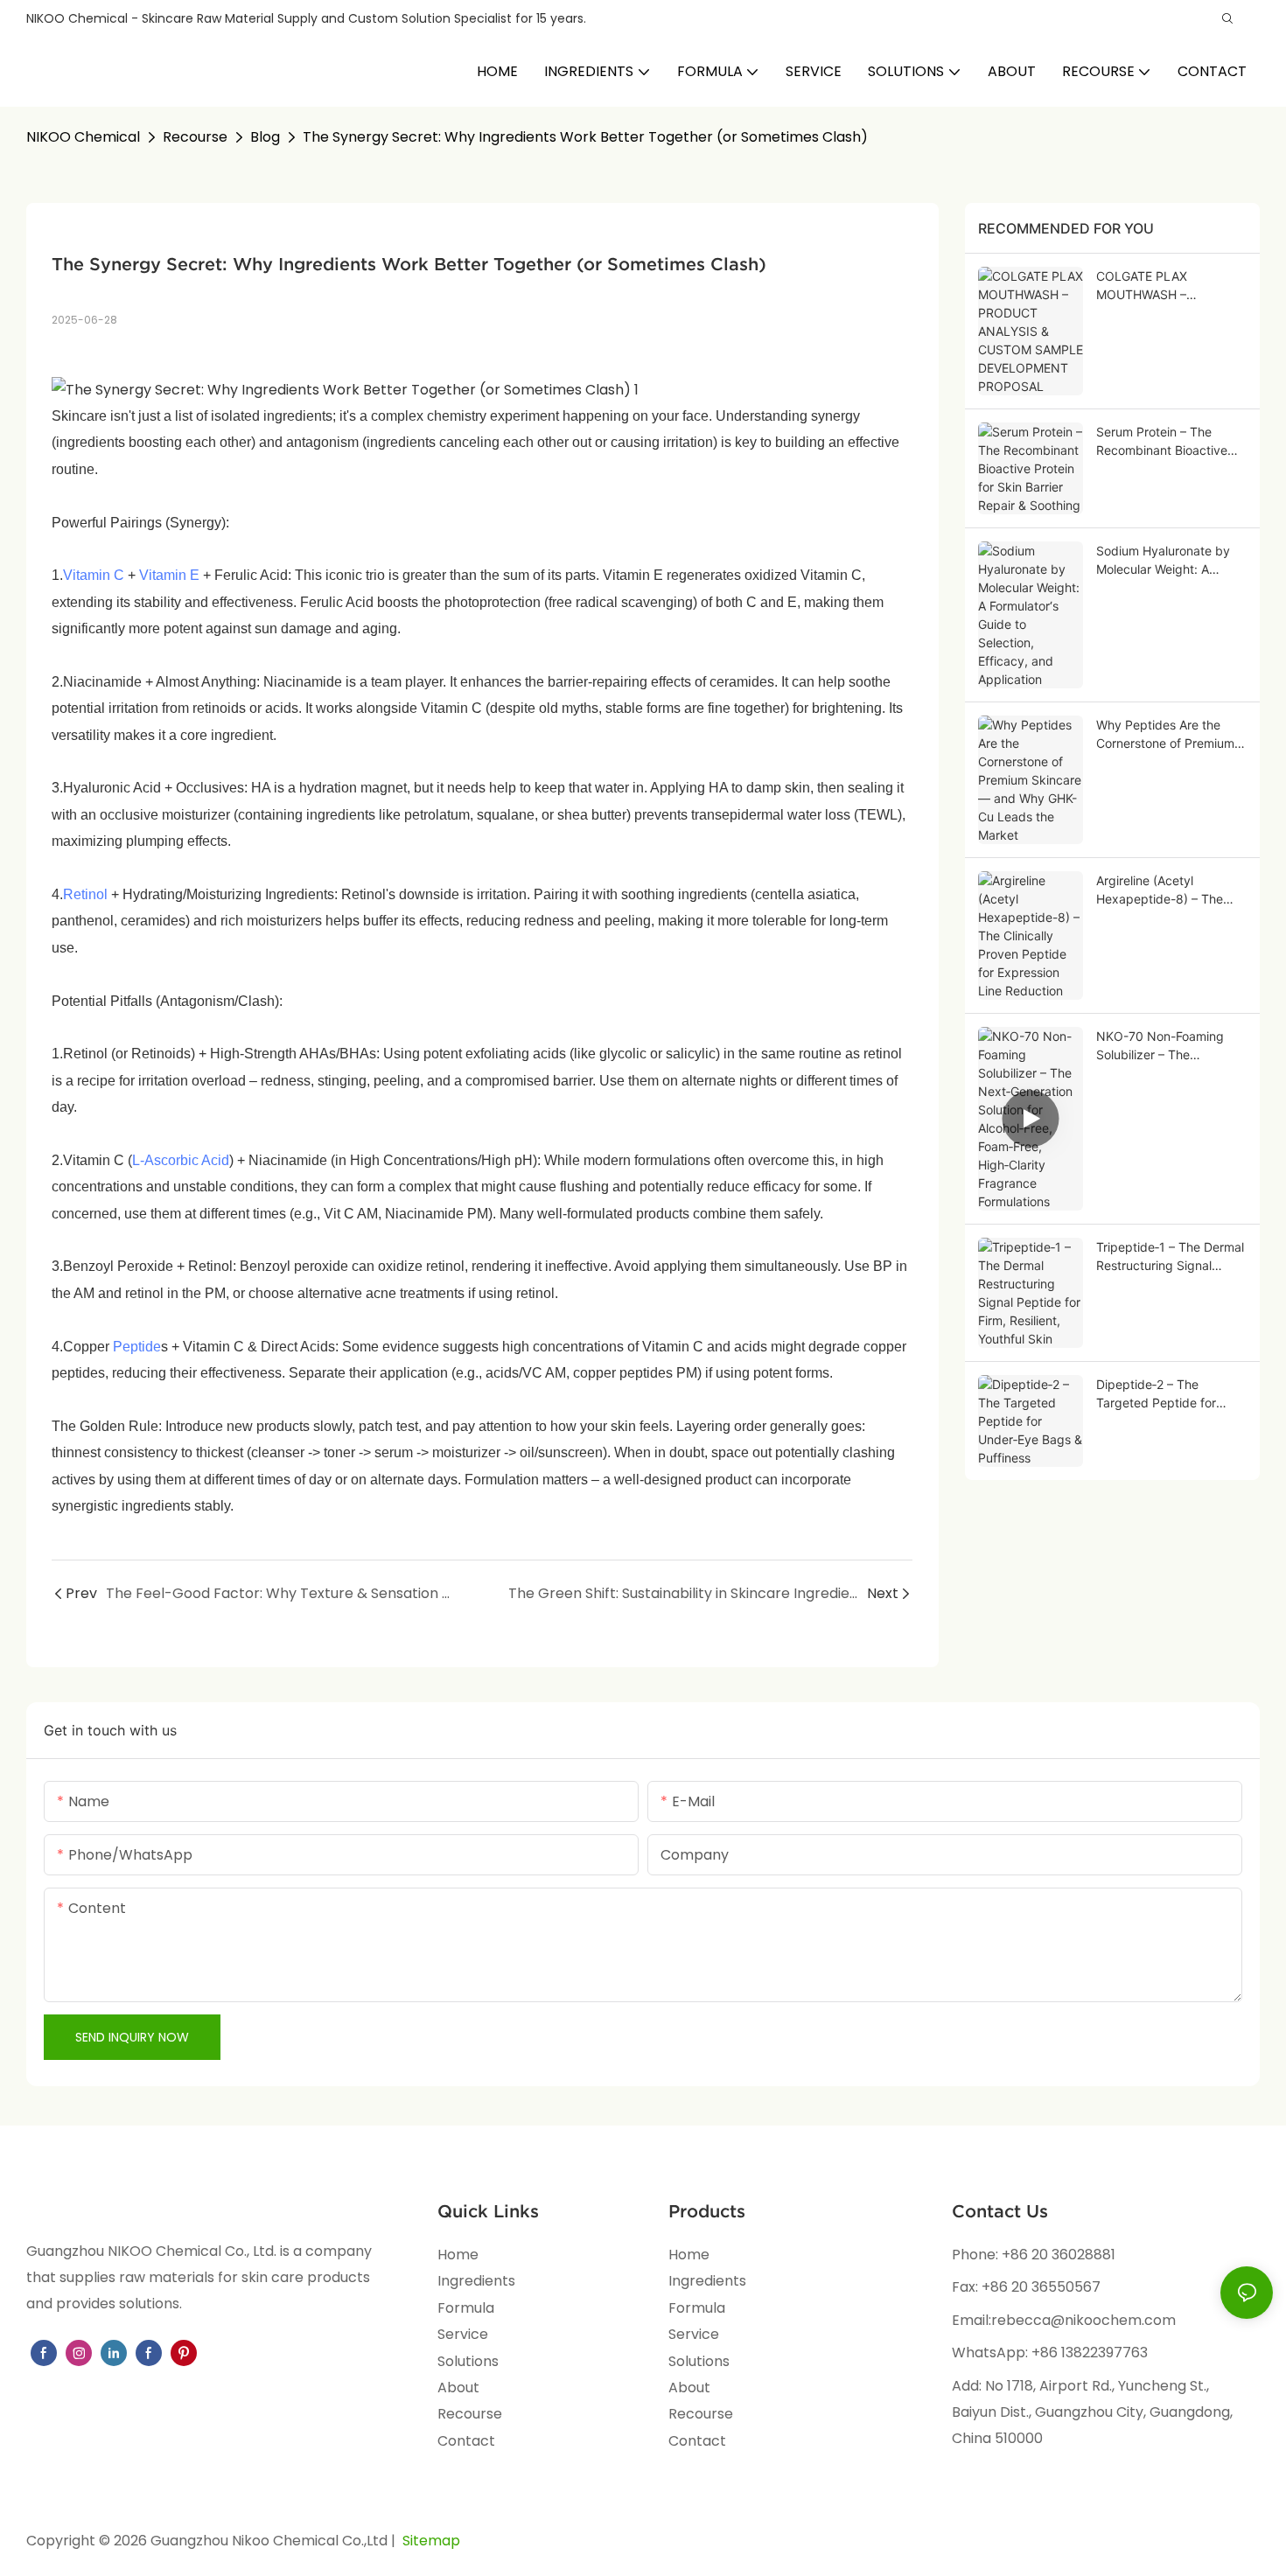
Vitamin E (169, 575)
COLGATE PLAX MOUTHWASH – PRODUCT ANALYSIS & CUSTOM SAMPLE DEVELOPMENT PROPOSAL (1163, 286)
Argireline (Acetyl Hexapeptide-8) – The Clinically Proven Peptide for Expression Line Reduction (1167, 890)
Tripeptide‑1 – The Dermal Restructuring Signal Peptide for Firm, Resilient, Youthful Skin (1171, 1257)
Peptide (137, 1347)
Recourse (195, 137)
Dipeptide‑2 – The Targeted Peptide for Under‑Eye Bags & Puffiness (1156, 1394)
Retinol (85, 894)
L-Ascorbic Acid (181, 1160)
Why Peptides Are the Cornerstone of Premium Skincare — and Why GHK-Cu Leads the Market (1171, 735)
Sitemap (430, 2541)
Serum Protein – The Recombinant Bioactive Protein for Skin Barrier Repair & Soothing (1162, 442)
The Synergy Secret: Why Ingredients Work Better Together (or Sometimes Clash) (585, 137)
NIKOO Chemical (83, 137)
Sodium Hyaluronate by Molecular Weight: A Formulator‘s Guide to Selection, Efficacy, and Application (1164, 561)
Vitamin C (94, 575)
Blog (265, 137)
